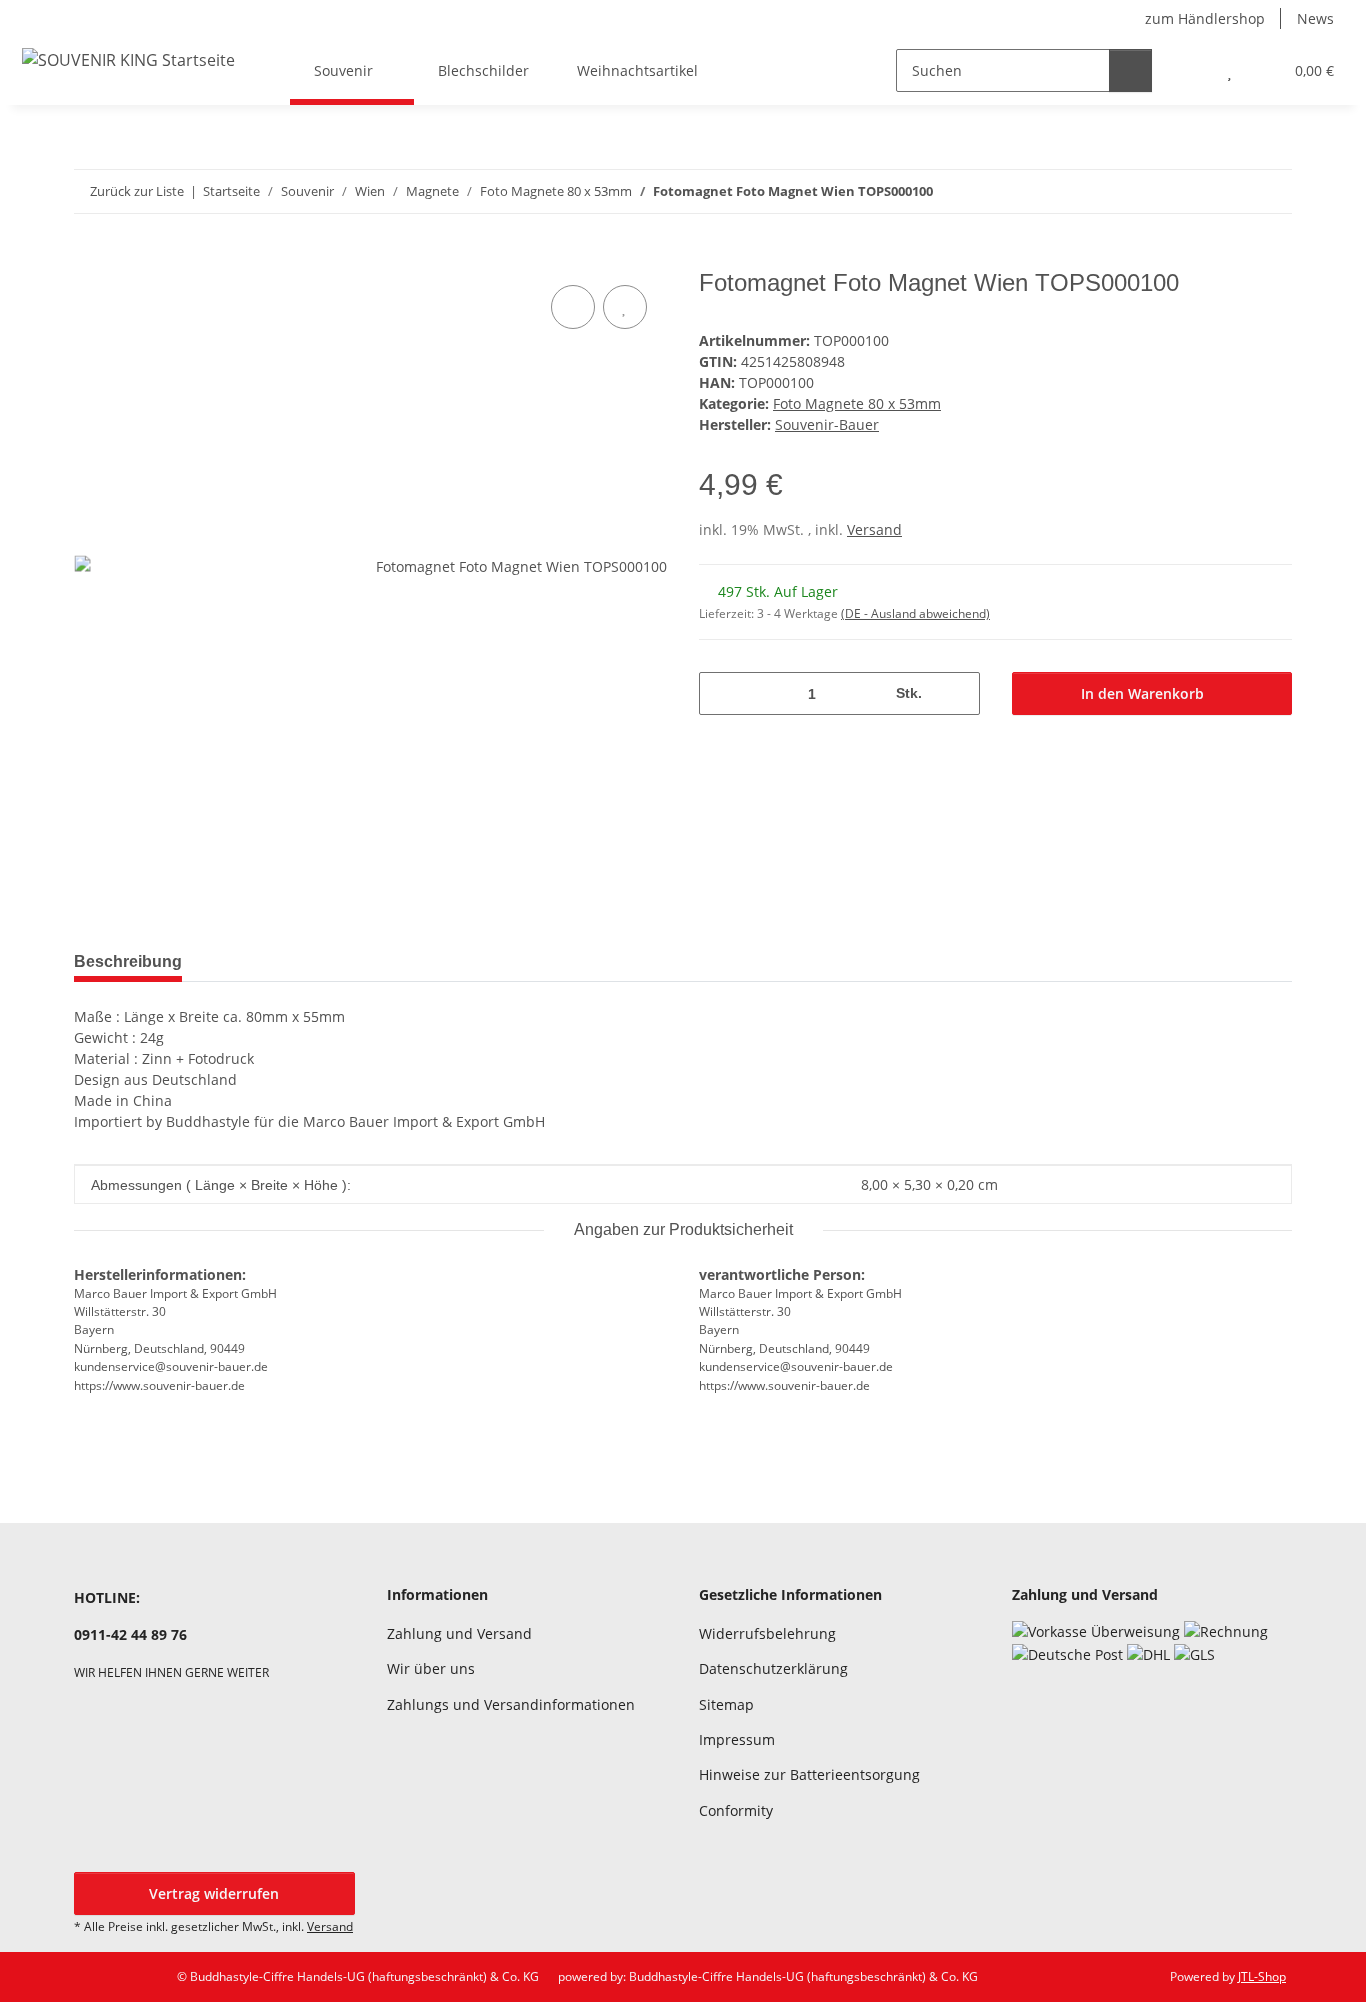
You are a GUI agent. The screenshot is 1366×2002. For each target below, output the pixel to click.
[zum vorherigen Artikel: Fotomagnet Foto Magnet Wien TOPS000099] (1227, 191)
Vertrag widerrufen (214, 1893)
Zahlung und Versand (459, 1633)
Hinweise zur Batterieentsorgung (809, 1774)
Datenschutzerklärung (773, 1668)
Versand (874, 529)
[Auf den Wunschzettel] (625, 307)
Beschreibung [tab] (128, 961)
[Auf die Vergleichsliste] (573, 307)
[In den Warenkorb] (90, 258)
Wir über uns (431, 1668)
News (1315, 18)
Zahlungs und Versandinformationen (511, 1704)
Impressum (737, 1739)
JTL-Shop (1262, 1976)
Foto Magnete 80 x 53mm (857, 403)
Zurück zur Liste (137, 191)
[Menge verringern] (721, 693)
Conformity (736, 1810)
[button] (1189, 70)
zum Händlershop (1205, 18)
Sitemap (726, 1704)
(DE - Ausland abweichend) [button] (915, 613)
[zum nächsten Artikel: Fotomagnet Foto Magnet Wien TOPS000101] (1270, 191)
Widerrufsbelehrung (767, 1633)
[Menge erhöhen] (957, 693)
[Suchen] (1130, 70)
